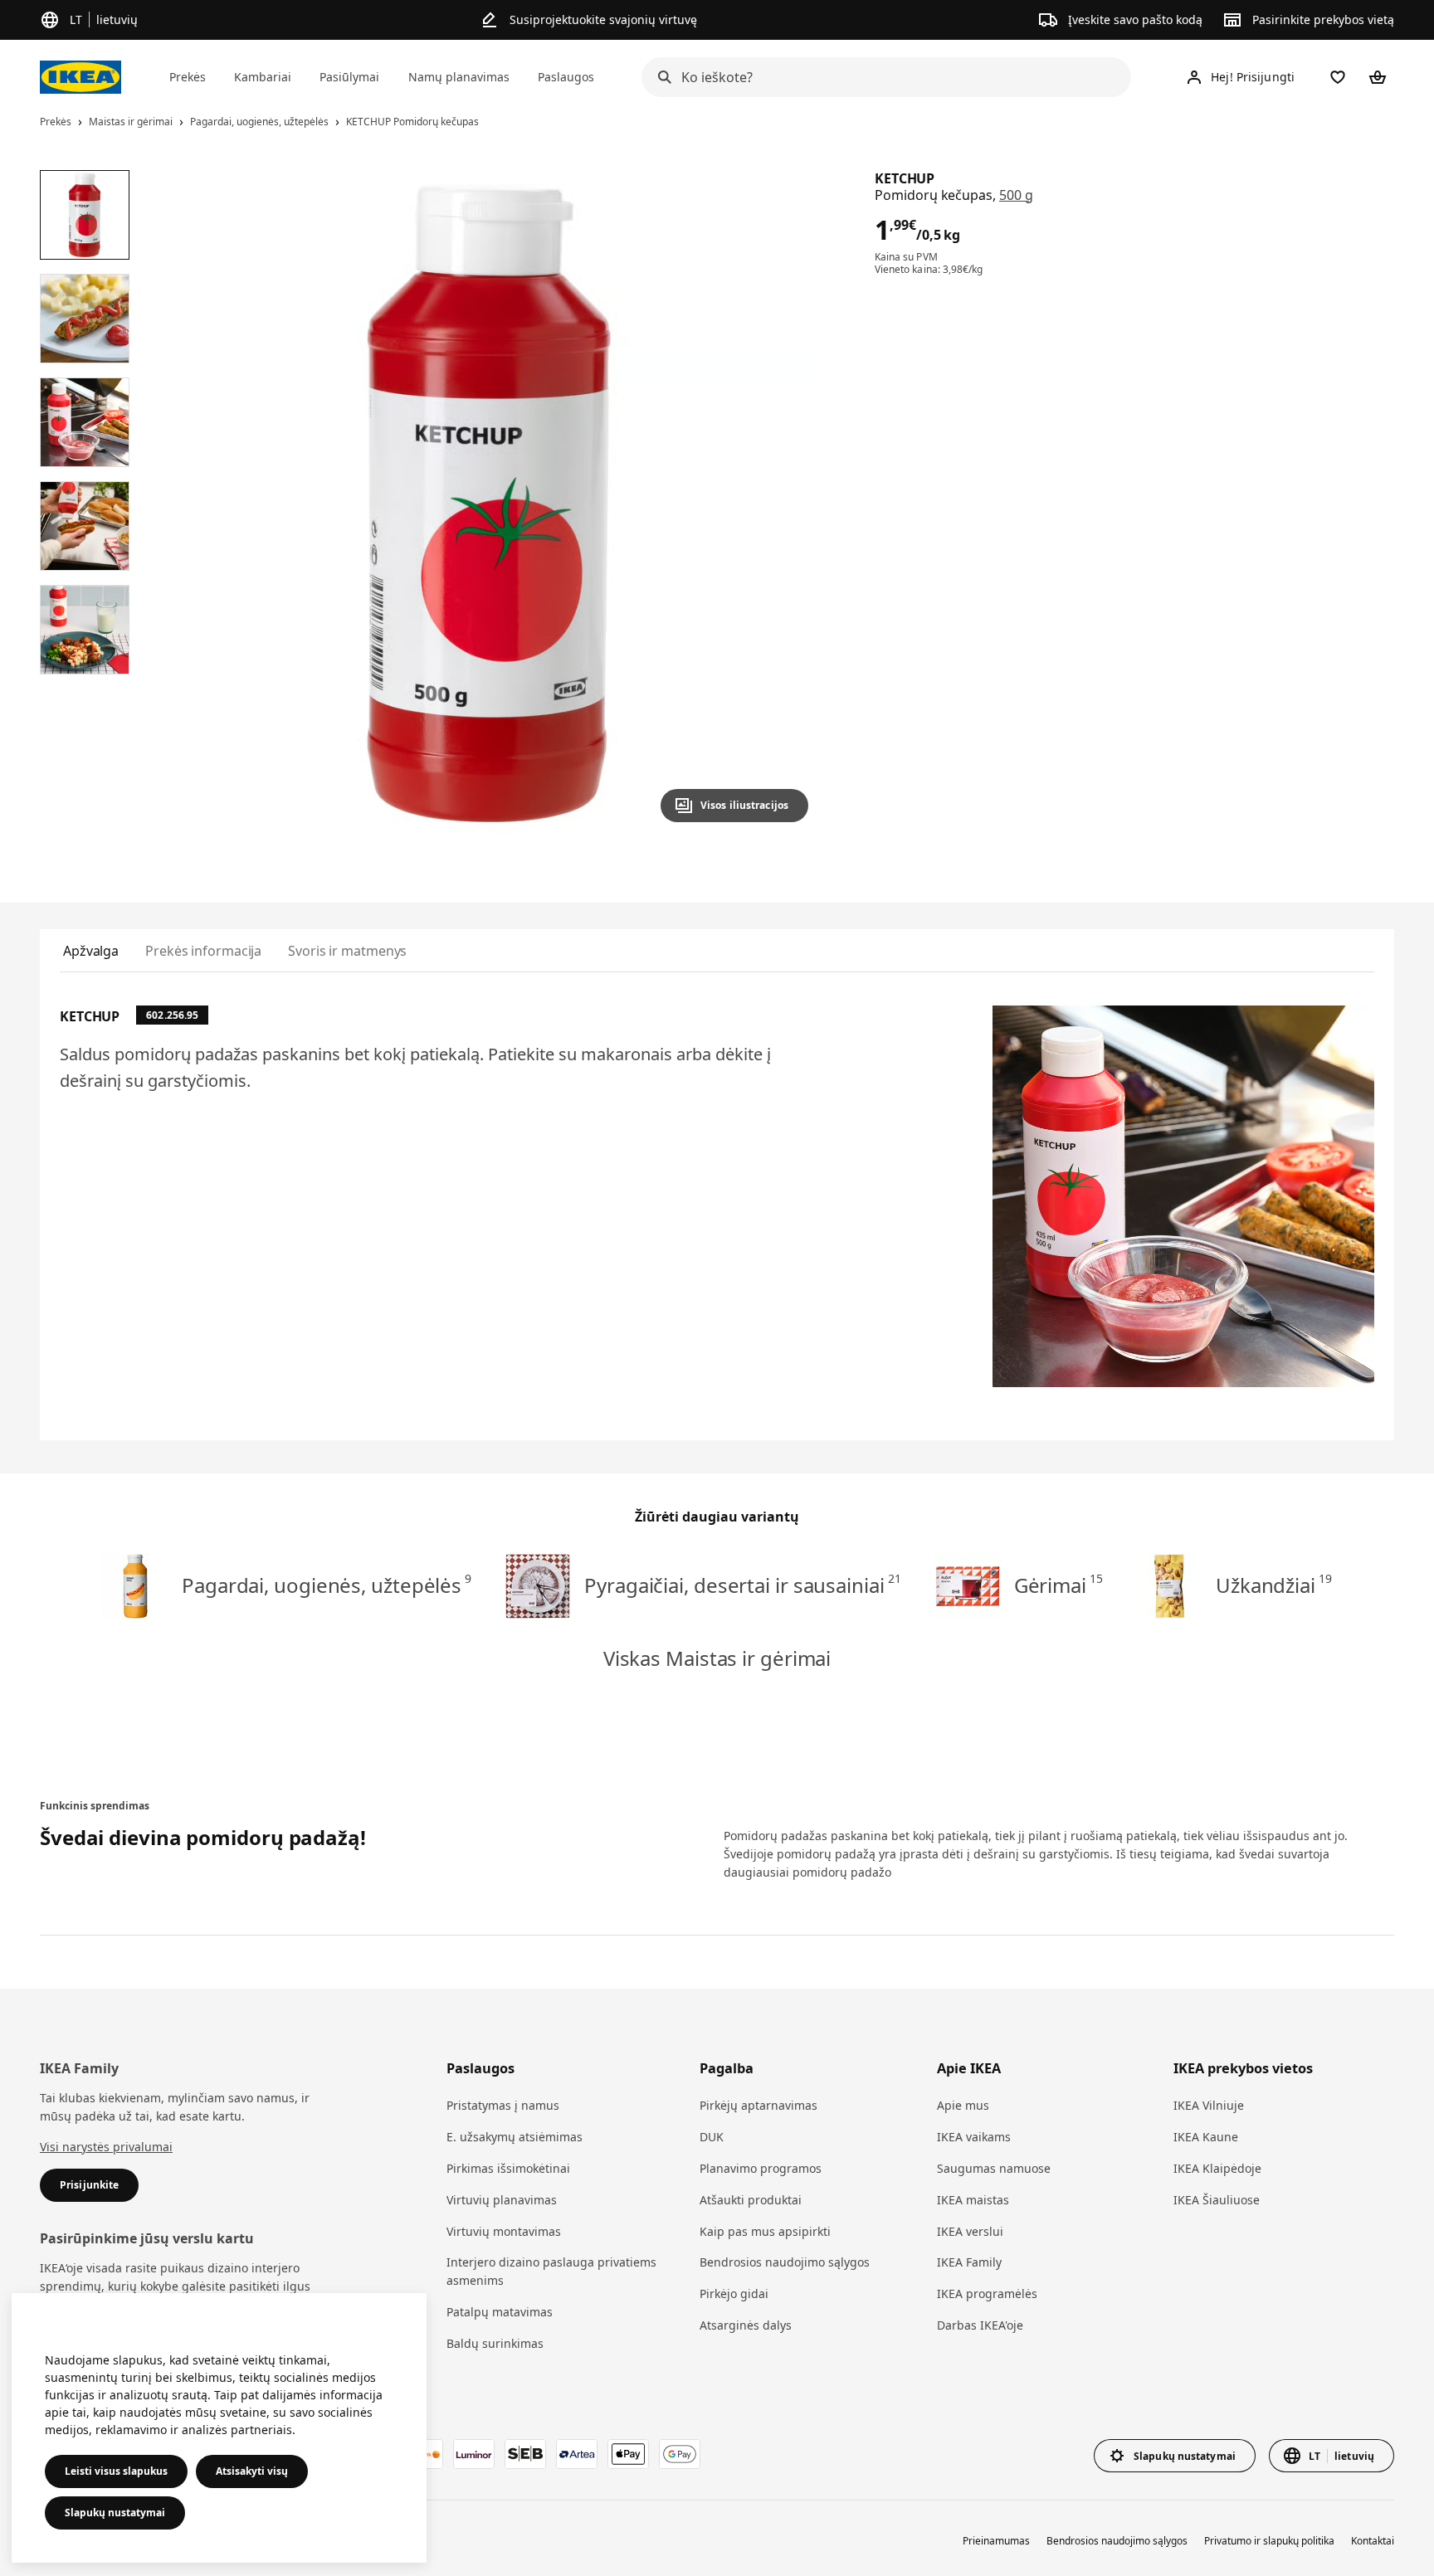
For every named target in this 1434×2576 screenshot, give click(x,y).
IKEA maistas (973, 2200)
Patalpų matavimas (500, 2312)
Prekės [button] (188, 77)
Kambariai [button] (263, 77)
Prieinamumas (996, 2541)
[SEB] (525, 2454)
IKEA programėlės (987, 2294)
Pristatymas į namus (503, 2105)
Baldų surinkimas (495, 2343)
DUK (712, 2137)
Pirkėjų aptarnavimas (758, 2105)
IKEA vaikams (974, 2137)
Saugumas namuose (994, 2168)
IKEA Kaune (1206, 2137)
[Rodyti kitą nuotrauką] (788, 503)
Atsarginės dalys (746, 2325)
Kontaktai (1373, 2541)
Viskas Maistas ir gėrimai (717, 1658)
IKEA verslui (970, 2231)
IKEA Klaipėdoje (1217, 2168)
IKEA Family (969, 2262)
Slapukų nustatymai (115, 2513)
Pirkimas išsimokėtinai (508, 2168)
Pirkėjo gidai (734, 2294)
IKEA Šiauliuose (1217, 2200)
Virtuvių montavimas (504, 2231)
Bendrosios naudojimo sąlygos (785, 2262)
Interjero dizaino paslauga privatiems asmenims (551, 2271)
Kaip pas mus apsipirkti (765, 2231)
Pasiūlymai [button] (349, 77)
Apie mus (963, 2105)
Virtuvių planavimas (502, 2200)
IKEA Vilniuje (1209, 2105)
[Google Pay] (680, 2454)
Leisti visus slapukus (116, 2471)
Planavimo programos (761, 2168)
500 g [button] (1016, 195)
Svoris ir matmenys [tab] (347, 951)
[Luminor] (474, 2454)
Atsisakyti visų (252, 2471)
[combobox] (881, 77)
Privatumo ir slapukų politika (1269, 2541)
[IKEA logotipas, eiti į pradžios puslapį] (80, 77)
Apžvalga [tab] (91, 951)
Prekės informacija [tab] (203, 951)
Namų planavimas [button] (459, 77)
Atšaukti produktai (751, 2200)
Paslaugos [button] (566, 77)
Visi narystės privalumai (106, 2147)
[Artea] (577, 2454)
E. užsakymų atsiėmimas (515, 2137)
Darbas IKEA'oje (980, 2325)
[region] (489, 503)
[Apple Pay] (628, 2454)
